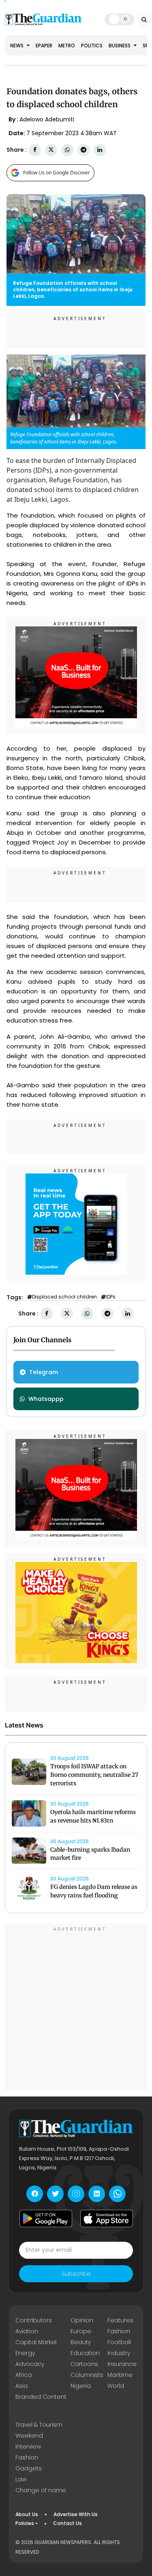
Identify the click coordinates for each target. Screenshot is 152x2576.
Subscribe (76, 2274)
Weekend (29, 2436)
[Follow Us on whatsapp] (117, 2194)
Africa (24, 2375)
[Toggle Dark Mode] (119, 19)
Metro (67, 46)
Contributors (34, 2320)
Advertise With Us (76, 2514)
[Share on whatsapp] (67, 150)
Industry (119, 2353)
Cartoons (84, 2364)
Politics (92, 46)
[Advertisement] (76, 2008)
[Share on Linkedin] (100, 150)
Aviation (27, 2331)
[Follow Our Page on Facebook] (35, 2194)
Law (21, 2479)
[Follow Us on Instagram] (76, 2194)
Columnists (87, 2375)
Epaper (44, 46)
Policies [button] (25, 2523)
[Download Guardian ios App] (107, 2219)
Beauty (81, 2342)
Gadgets (29, 2468)
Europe (81, 2331)
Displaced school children (64, 1297)
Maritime (120, 2375)
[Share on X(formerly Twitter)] (51, 150)
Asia (21, 2386)
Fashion (119, 2331)
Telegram (44, 1372)
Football (119, 2342)
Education (85, 2353)
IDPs (111, 1297)
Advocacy (30, 2364)
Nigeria (81, 2386)
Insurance (122, 2364)
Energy (25, 2353)
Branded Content (41, 2397)
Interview (28, 2447)
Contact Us (67, 2523)
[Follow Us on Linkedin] (97, 2194)
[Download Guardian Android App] (46, 2219)
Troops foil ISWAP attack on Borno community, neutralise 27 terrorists (94, 1775)
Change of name (41, 2490)
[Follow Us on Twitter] (55, 2194)
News (17, 46)
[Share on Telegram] (83, 150)
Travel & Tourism (39, 2425)
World (116, 2386)
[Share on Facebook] (35, 150)
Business (120, 46)
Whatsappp (46, 1399)
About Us (27, 2514)
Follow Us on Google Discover (57, 173)
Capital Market (36, 2342)
